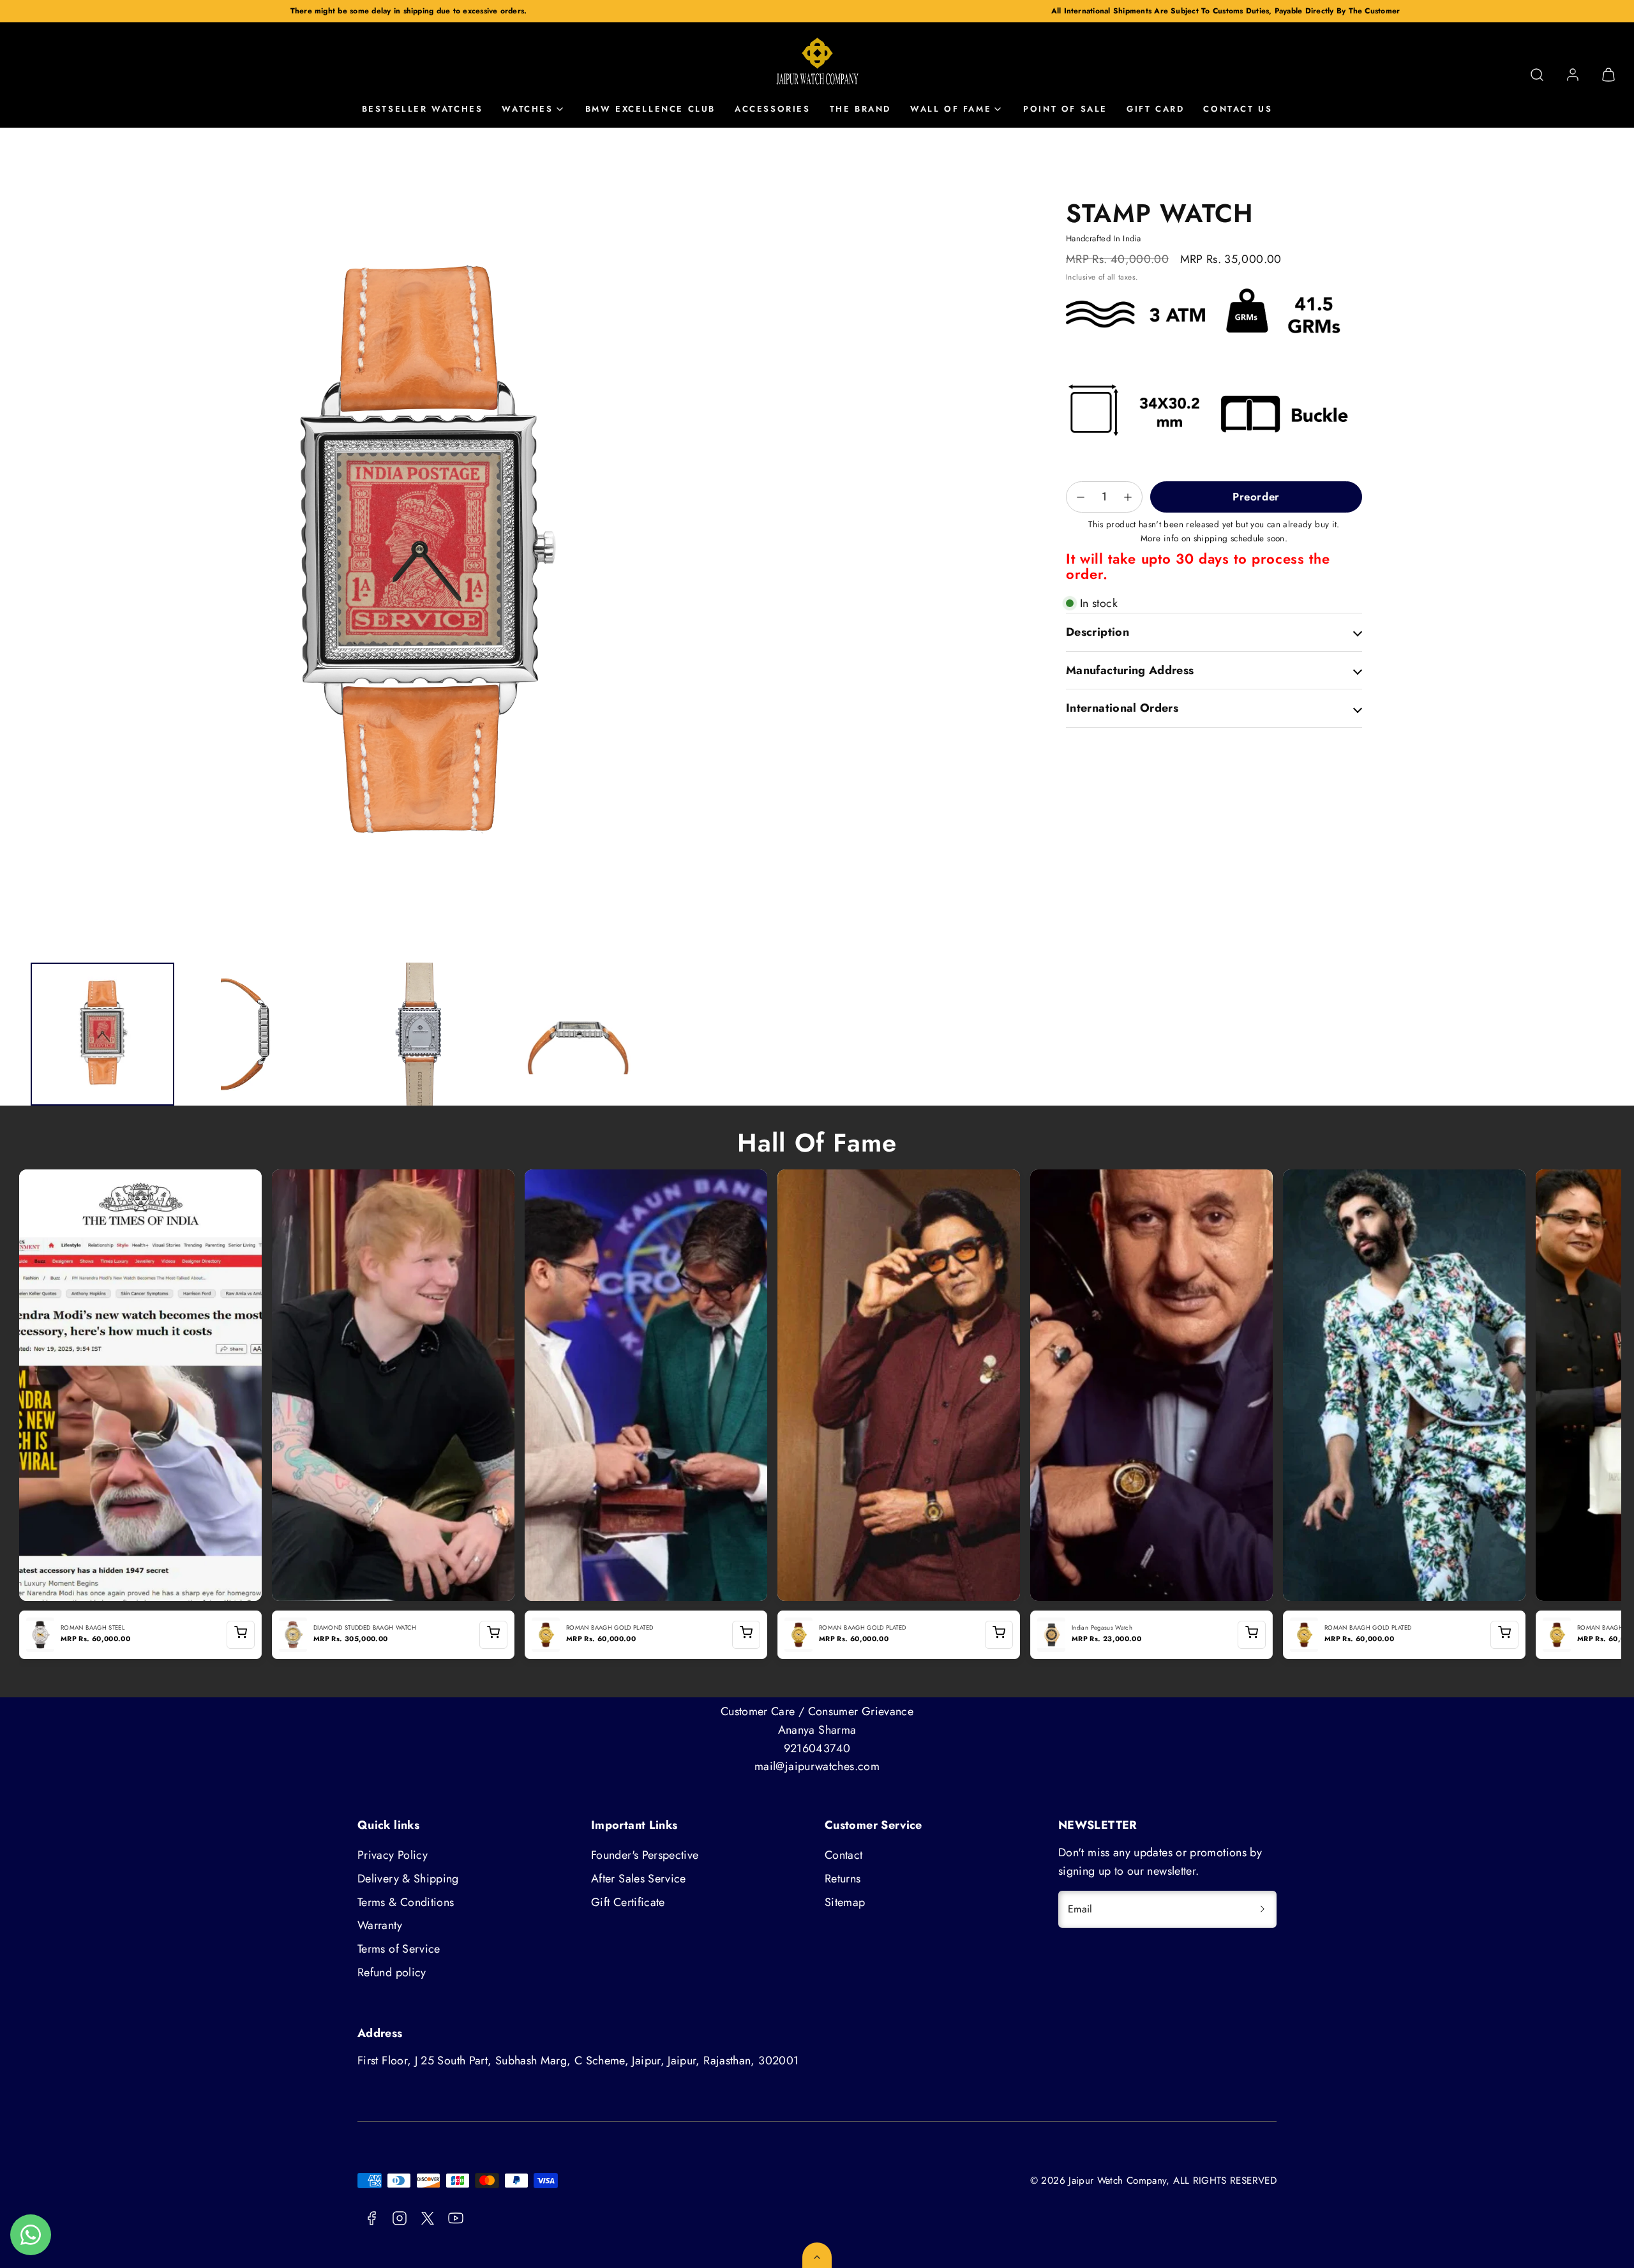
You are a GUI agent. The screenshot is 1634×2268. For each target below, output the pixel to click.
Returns (843, 1879)
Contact (844, 1855)
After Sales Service (639, 1879)
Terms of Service (399, 1949)
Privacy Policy (393, 1855)
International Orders (1122, 708)
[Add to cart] (241, 1635)
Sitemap (845, 1902)
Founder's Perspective (645, 1855)
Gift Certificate (628, 1902)
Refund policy (392, 1972)
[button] (1537, 75)
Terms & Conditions (406, 1902)
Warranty (380, 1925)
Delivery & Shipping (408, 1879)
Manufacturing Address (1130, 670)
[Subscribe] (1263, 1909)
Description (1098, 632)
